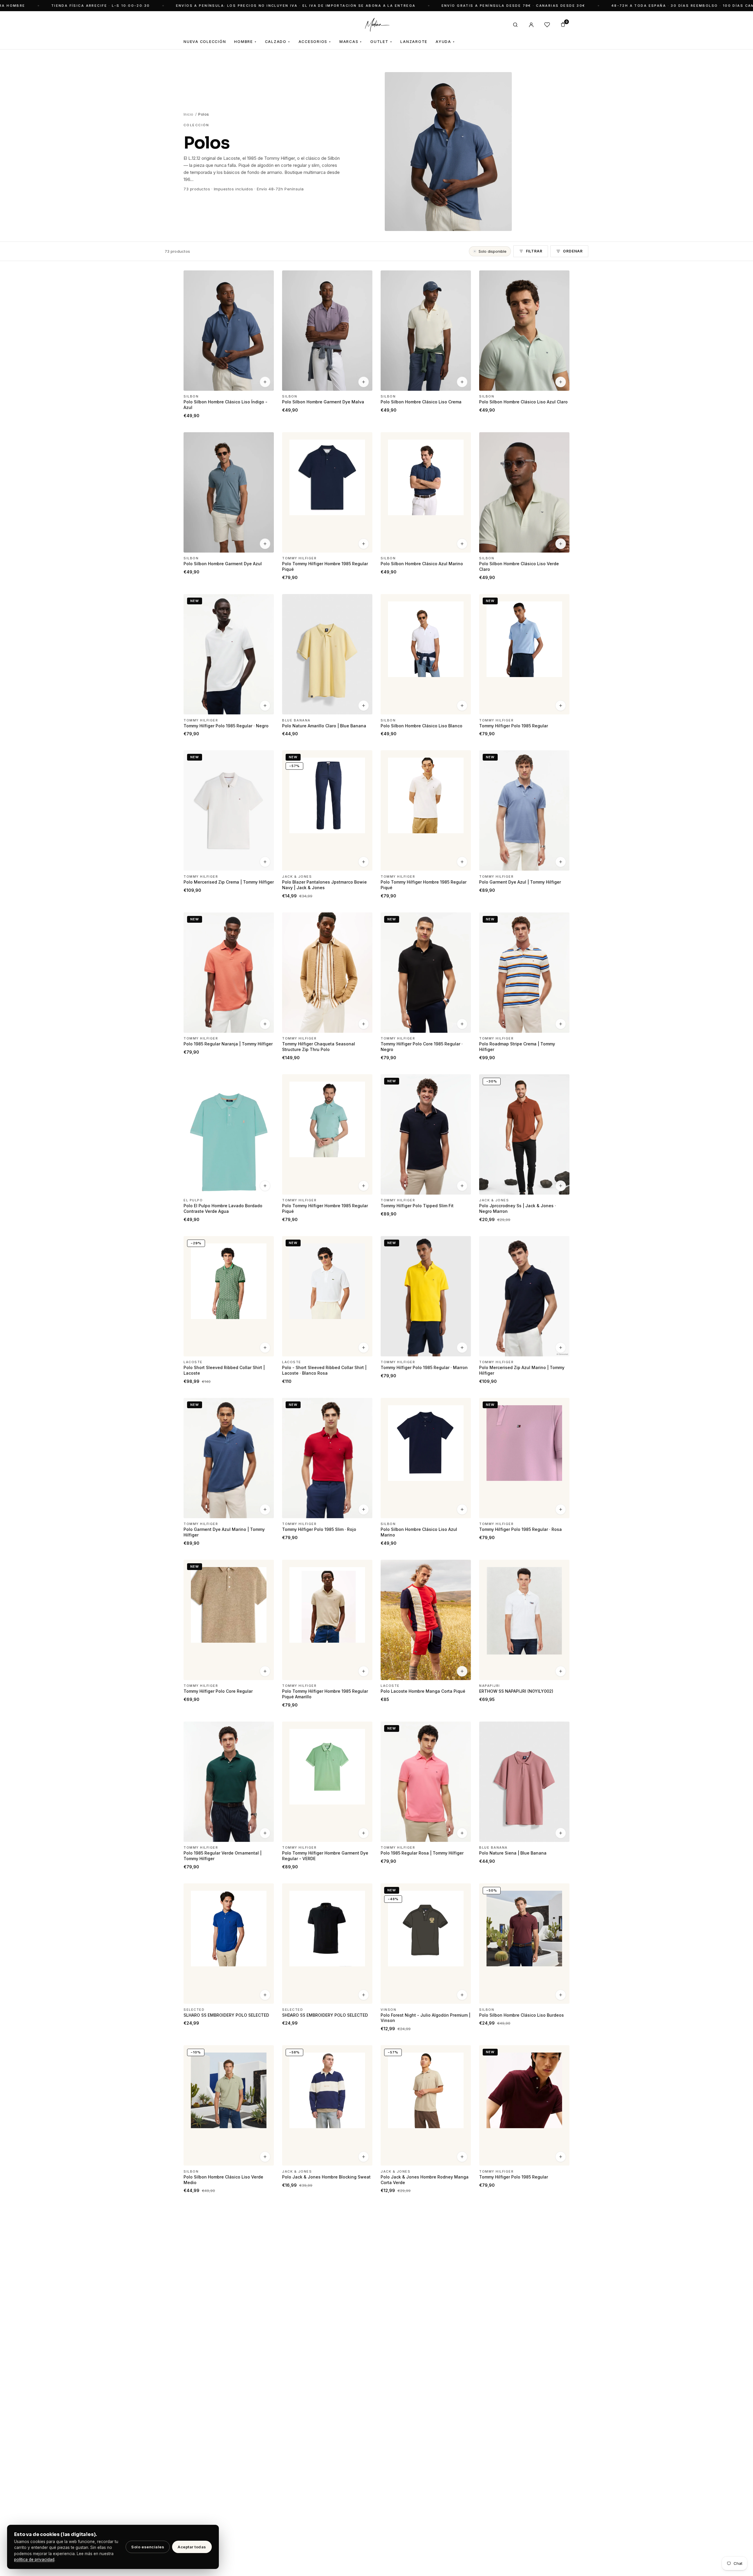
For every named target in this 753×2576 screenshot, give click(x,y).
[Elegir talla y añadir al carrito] (265, 382)
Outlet (381, 42)
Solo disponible (493, 251)
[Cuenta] (531, 25)
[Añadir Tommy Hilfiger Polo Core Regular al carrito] (265, 1671)
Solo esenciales (148, 2547)
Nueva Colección (205, 42)
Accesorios (315, 42)
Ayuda (445, 42)
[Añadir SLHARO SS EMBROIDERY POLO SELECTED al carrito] (265, 1995)
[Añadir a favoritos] (266, 277)
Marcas (351, 42)
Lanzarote (414, 42)
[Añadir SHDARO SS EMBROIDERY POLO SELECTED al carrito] (364, 1995)
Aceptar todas (192, 2547)
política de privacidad (34, 2560)
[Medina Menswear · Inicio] (376, 25)
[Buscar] (515, 25)
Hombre (245, 42)
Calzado (278, 42)
